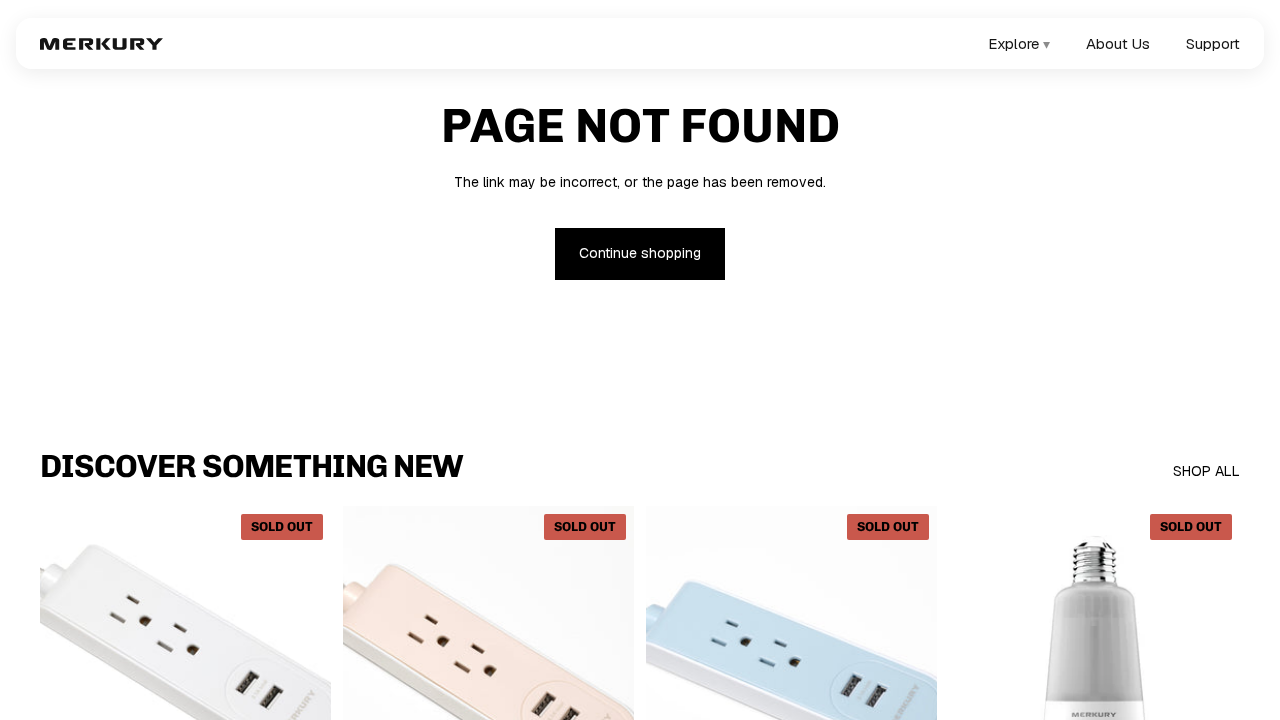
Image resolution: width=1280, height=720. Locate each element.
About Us (1118, 43)
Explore (1019, 43)
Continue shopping (640, 253)
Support (1213, 43)
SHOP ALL (1206, 471)
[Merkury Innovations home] (101, 44)
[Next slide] (301, 688)
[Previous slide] (70, 688)
